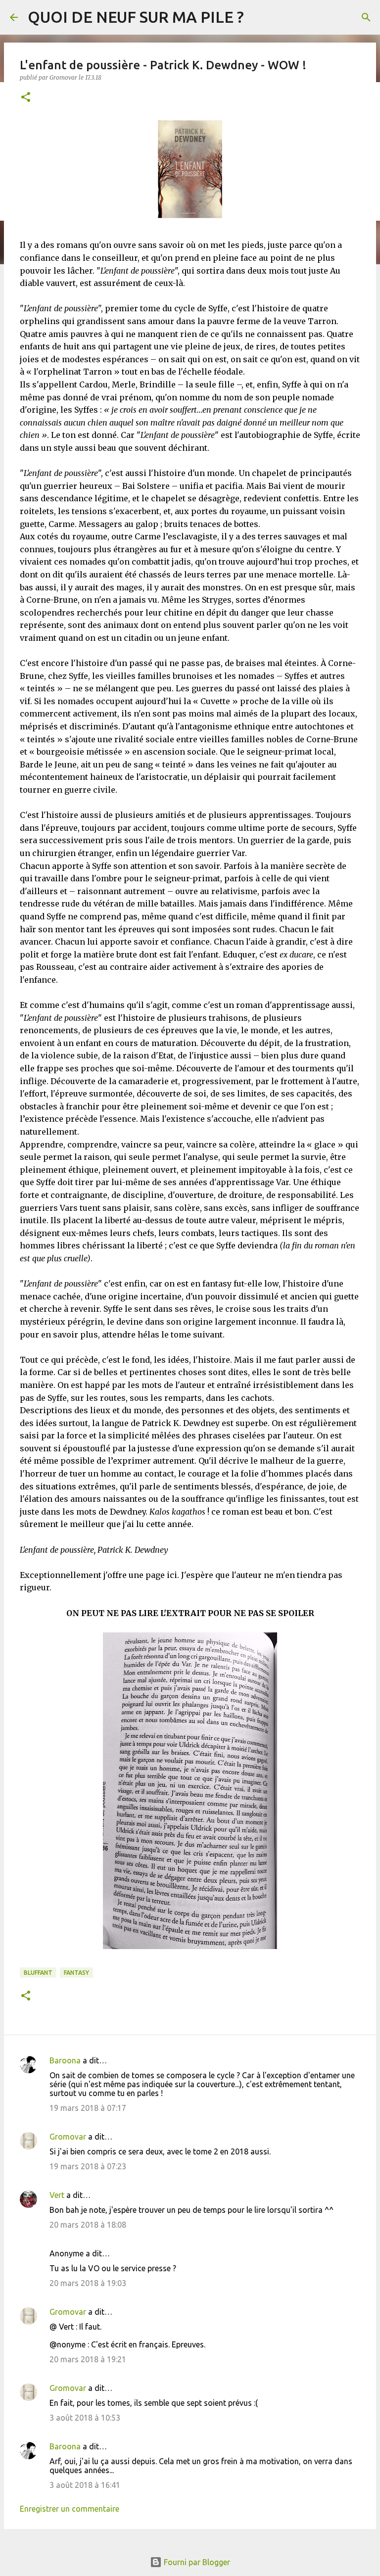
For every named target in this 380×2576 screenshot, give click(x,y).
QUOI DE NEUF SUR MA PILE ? (136, 17)
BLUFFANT (38, 1973)
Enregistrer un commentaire (70, 2509)
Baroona (65, 2060)
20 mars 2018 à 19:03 (88, 2283)
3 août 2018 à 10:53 (85, 2418)
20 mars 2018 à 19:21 (88, 2359)
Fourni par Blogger (196, 2562)
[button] (26, 98)
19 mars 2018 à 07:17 (88, 2108)
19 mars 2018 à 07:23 (88, 2166)
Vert (57, 2195)
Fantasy (76, 1973)
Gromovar (68, 2137)
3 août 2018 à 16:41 (85, 2485)
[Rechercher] (366, 17)
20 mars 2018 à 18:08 (88, 2225)
